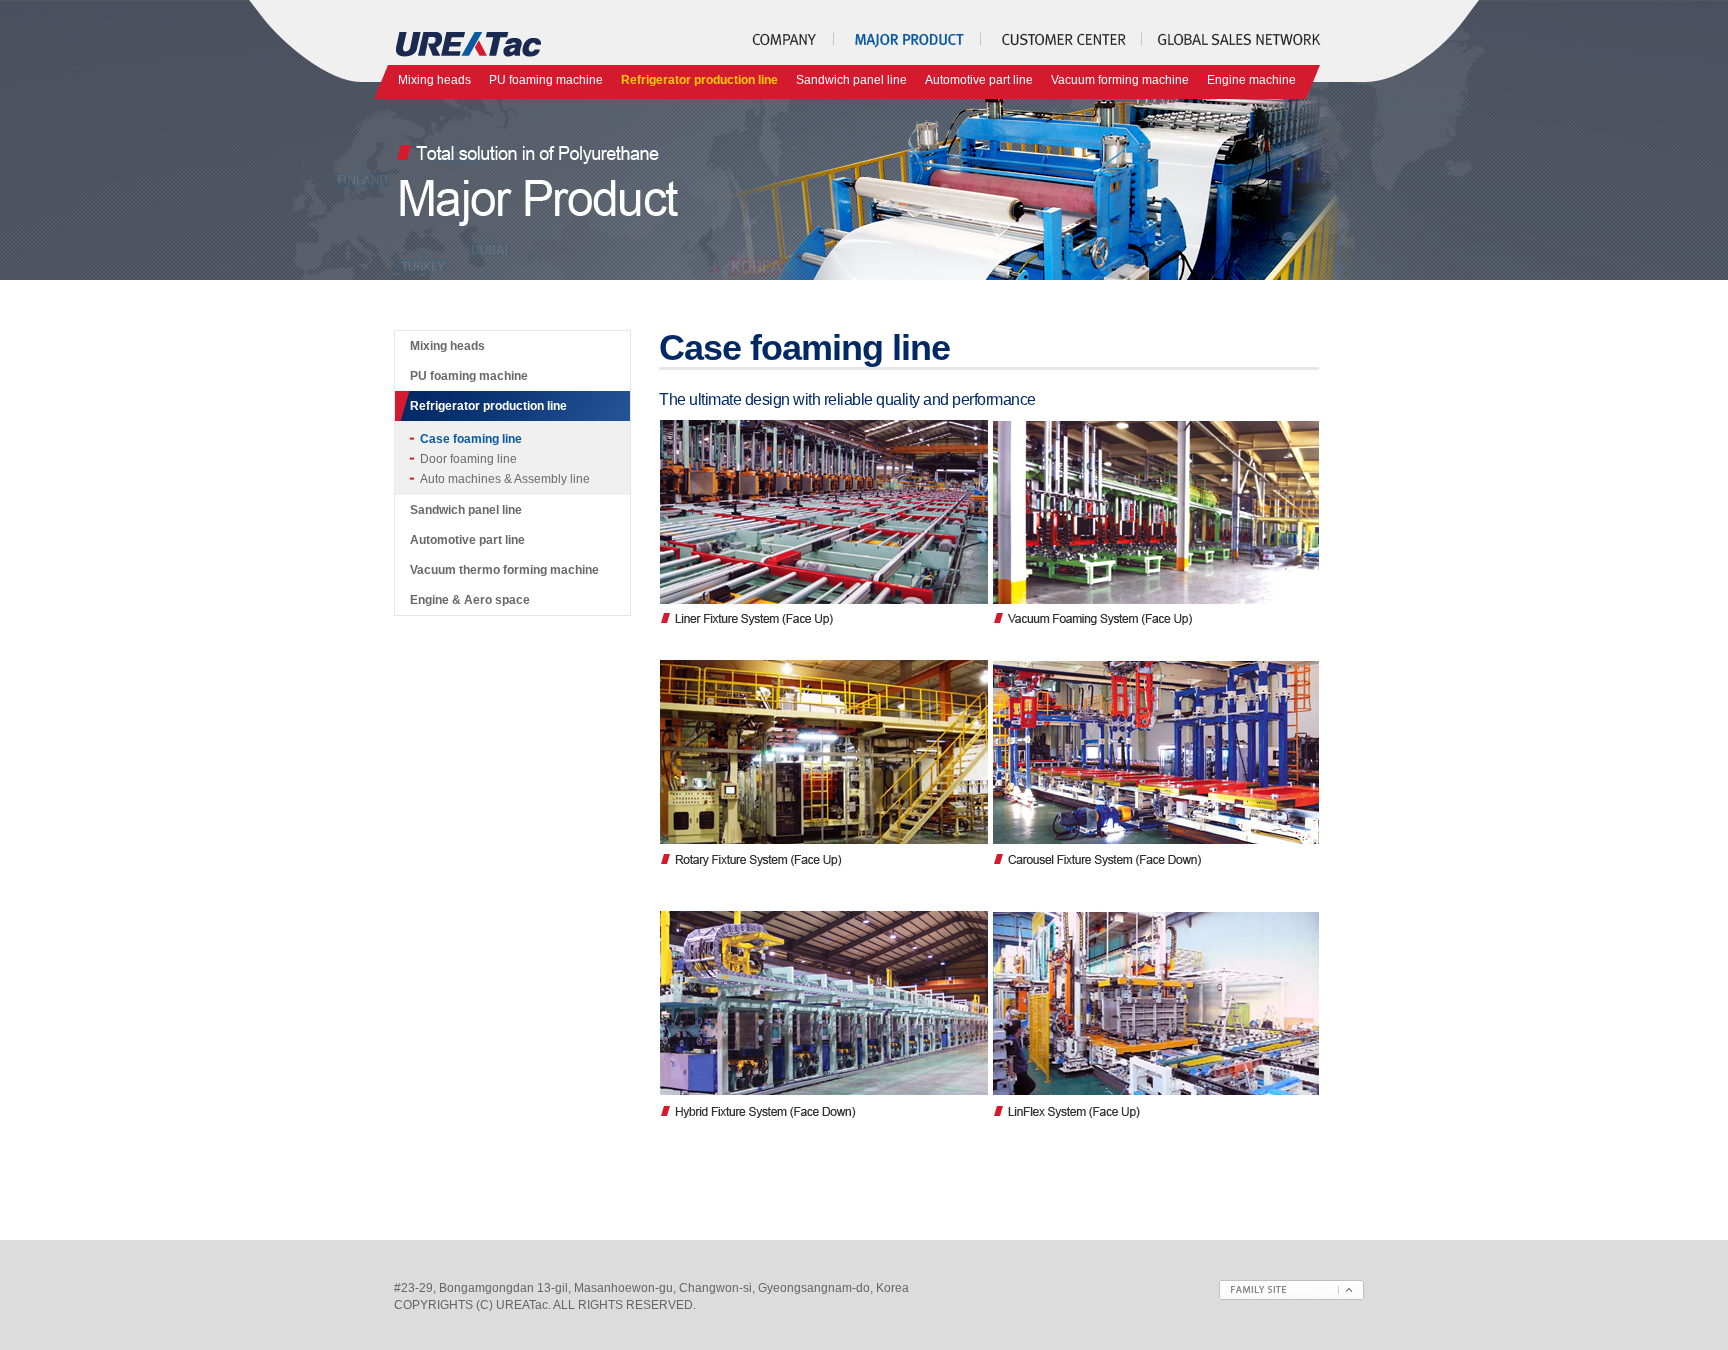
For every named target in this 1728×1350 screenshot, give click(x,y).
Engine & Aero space (470, 600)
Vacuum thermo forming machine (504, 570)
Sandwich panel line (851, 80)
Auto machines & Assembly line (505, 479)
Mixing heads (434, 80)
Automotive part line (979, 80)
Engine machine (1251, 80)
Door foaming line (468, 459)
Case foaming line (471, 439)
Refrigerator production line (699, 80)
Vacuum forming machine (1120, 80)
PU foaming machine (546, 80)
